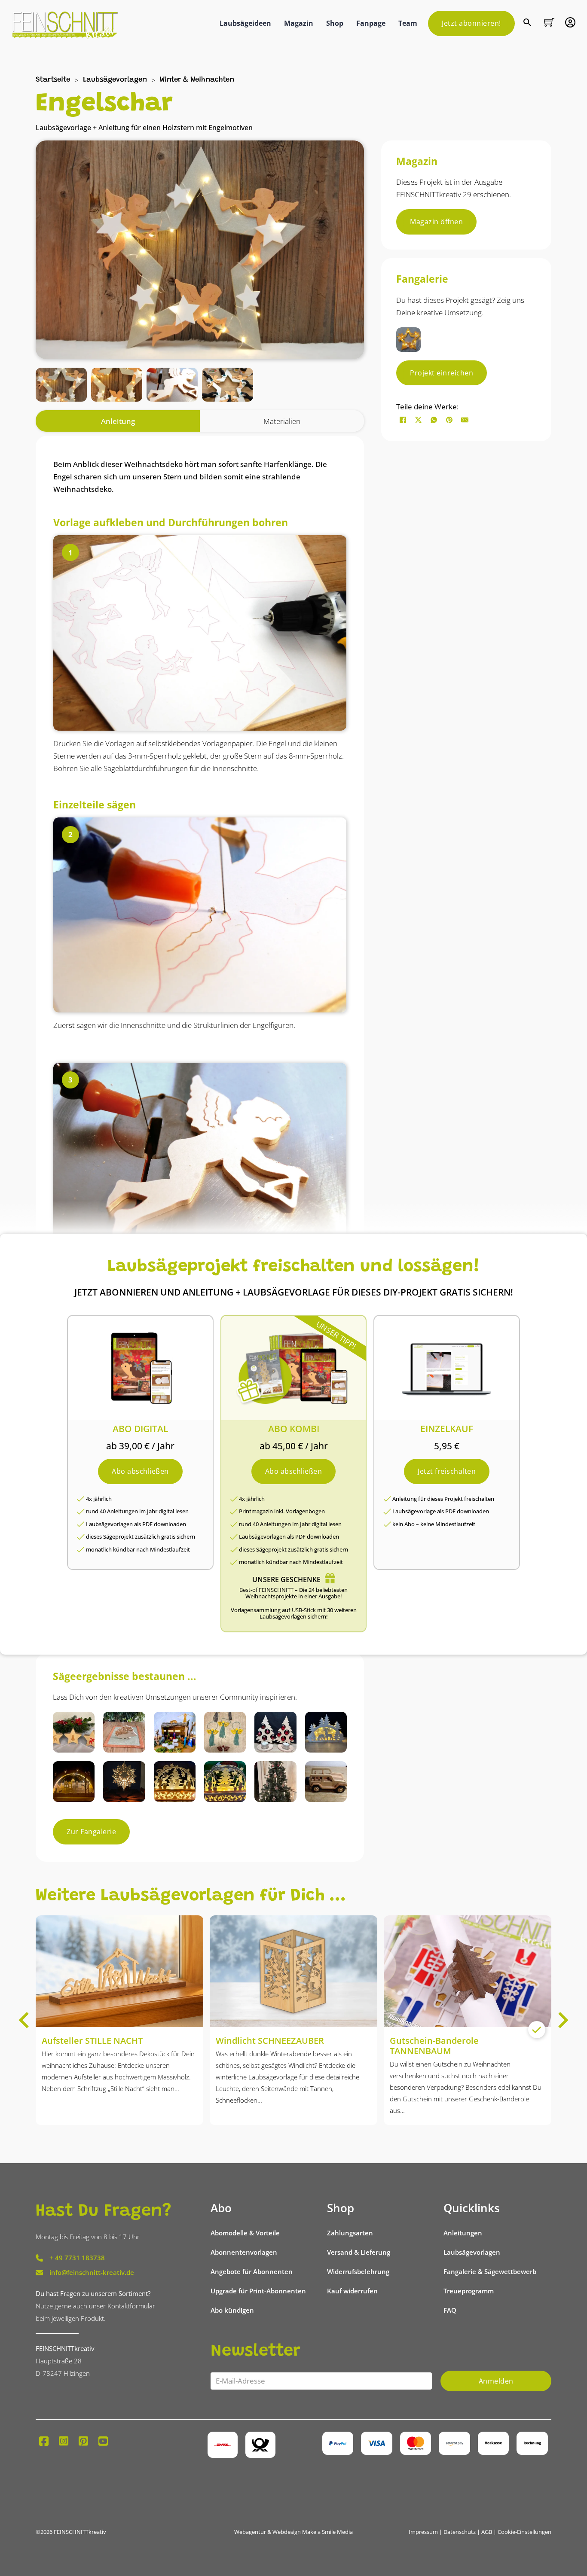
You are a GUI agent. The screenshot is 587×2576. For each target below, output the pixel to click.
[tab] (118, 421)
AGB (487, 2532)
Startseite (53, 80)
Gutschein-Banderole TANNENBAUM (434, 2046)
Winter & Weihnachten (197, 80)
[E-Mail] (465, 420)
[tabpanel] (200, 1040)
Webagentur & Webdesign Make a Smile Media (293, 2532)
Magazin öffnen (436, 222)
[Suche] (528, 23)
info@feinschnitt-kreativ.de (92, 2272)
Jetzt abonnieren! (471, 23)
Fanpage (371, 23)
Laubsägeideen (245, 23)
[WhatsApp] (434, 420)
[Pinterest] (449, 420)
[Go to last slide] (25, 2020)
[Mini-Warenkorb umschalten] (549, 22)
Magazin (299, 23)
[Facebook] (403, 420)
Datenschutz (460, 2532)
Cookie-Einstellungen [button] (524, 2532)
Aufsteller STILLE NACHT (92, 2041)
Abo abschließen (140, 1471)
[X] (418, 420)
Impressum (423, 2532)
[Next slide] (562, 2020)
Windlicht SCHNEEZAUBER (270, 2041)
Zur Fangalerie (91, 1832)
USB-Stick (304, 1610)
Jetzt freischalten (447, 1471)
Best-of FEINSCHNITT (266, 1590)
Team (408, 23)
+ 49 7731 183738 (77, 2258)
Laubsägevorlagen (115, 80)
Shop (335, 23)
